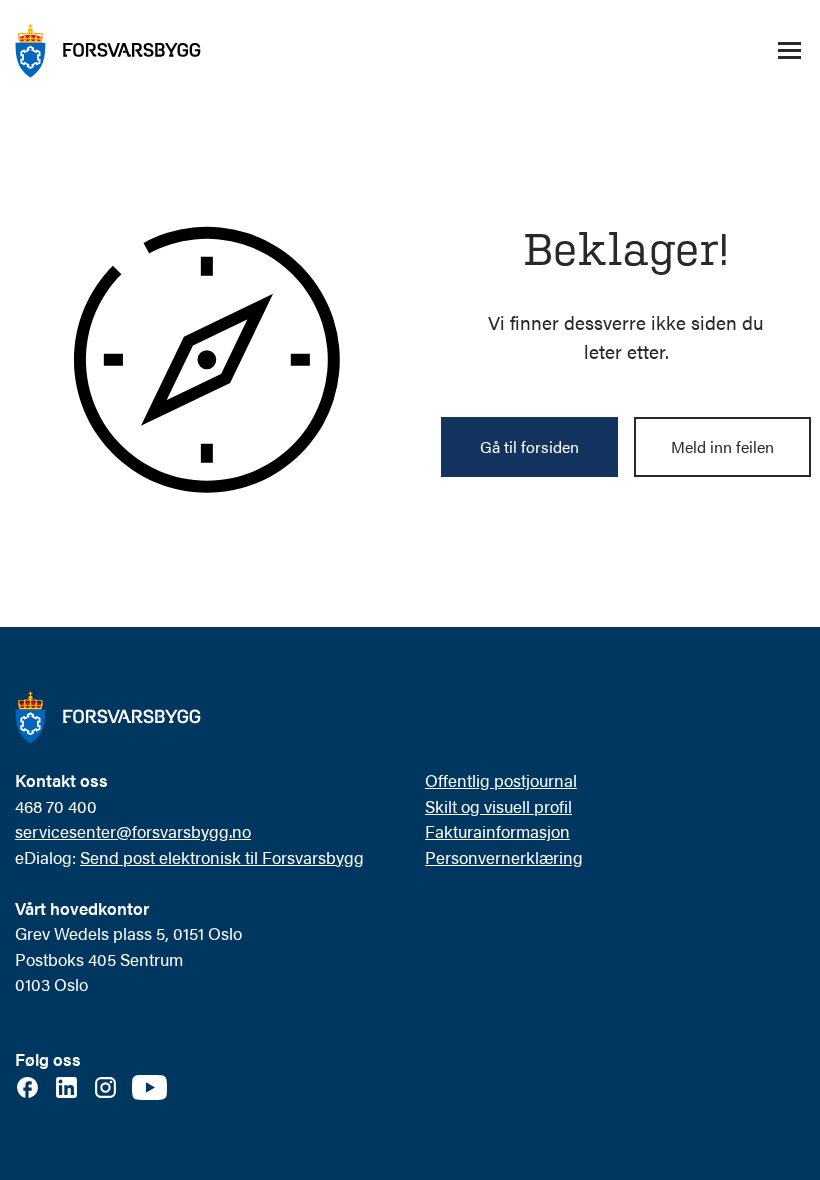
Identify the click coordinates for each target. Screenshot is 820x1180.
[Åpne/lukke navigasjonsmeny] (789, 51)
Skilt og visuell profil (498, 806)
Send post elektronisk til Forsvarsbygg (222, 857)
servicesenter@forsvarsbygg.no (133, 831)
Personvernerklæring (504, 857)
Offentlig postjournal (501, 780)
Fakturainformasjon (497, 831)
